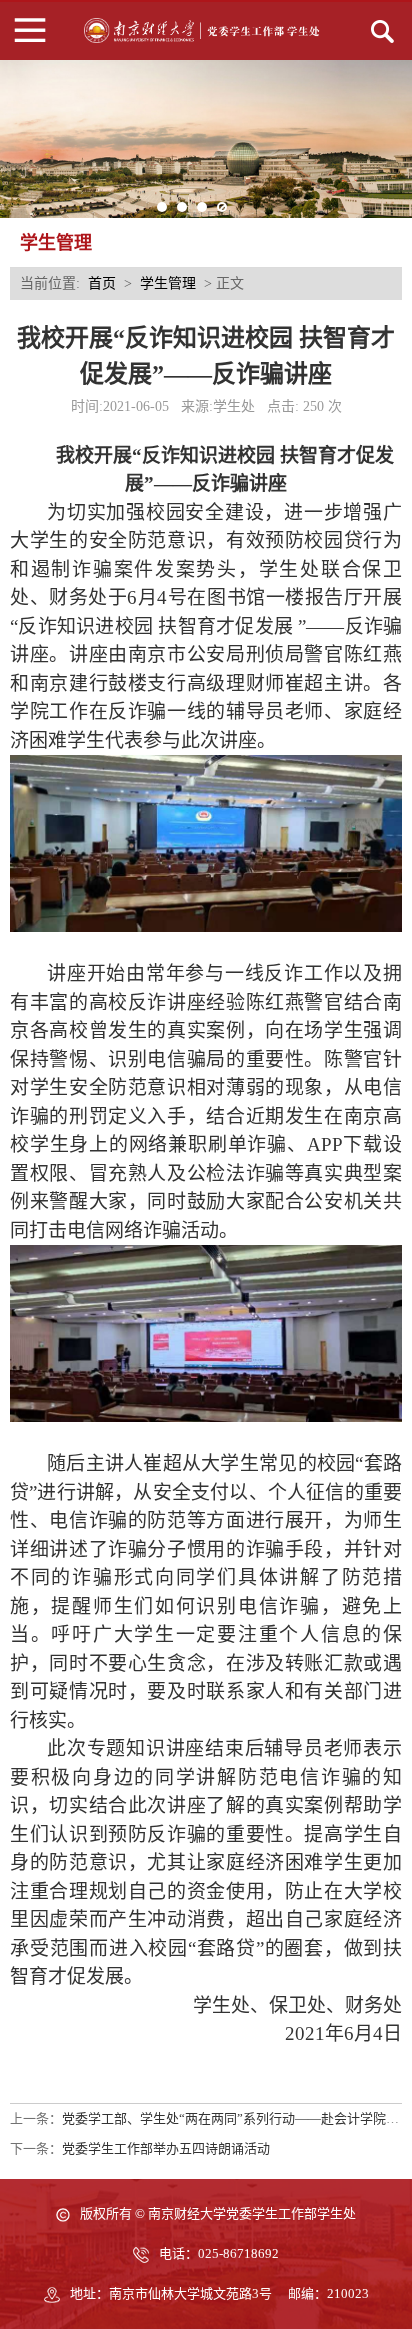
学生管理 (168, 283)
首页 (102, 283)
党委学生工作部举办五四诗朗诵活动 (166, 2148)
